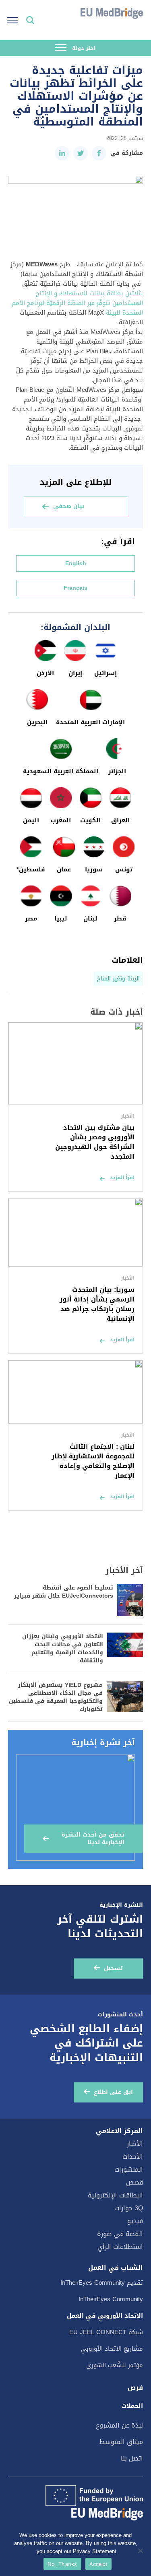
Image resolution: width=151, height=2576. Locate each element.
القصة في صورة (120, 2234)
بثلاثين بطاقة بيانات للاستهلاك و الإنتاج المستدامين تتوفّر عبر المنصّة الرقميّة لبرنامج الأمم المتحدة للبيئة (77, 303)
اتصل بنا (132, 2458)
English (76, 563)
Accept (99, 2564)
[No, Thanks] (141, 2551)
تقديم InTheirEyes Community (102, 2283)
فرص (135, 2388)
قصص (134, 2182)
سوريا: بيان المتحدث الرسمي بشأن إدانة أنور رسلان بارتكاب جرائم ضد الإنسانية (97, 1304)
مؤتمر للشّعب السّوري (115, 2365)
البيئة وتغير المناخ (118, 979)
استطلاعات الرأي (120, 2247)
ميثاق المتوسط (121, 2442)
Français (75, 588)
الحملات (132, 2406)
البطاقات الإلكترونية (115, 2195)
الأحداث (133, 2157)
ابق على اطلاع (113, 2092)
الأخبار (135, 2144)
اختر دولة (83, 48)
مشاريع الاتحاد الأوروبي (112, 2349)
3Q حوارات (129, 2208)
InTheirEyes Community (111, 2299)
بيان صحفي (69, 506)
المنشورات (129, 2169)
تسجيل (113, 1968)
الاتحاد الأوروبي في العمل (105, 2316)
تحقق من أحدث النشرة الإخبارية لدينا (93, 1839)
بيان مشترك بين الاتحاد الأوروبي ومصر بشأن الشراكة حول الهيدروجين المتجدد (95, 1142)
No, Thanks (62, 2564)
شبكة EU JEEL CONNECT (106, 2332)
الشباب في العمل (116, 2268)
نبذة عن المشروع (119, 2425)
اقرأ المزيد (122, 1178)
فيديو (135, 2221)
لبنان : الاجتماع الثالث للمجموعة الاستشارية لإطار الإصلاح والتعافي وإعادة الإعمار (93, 1461)
